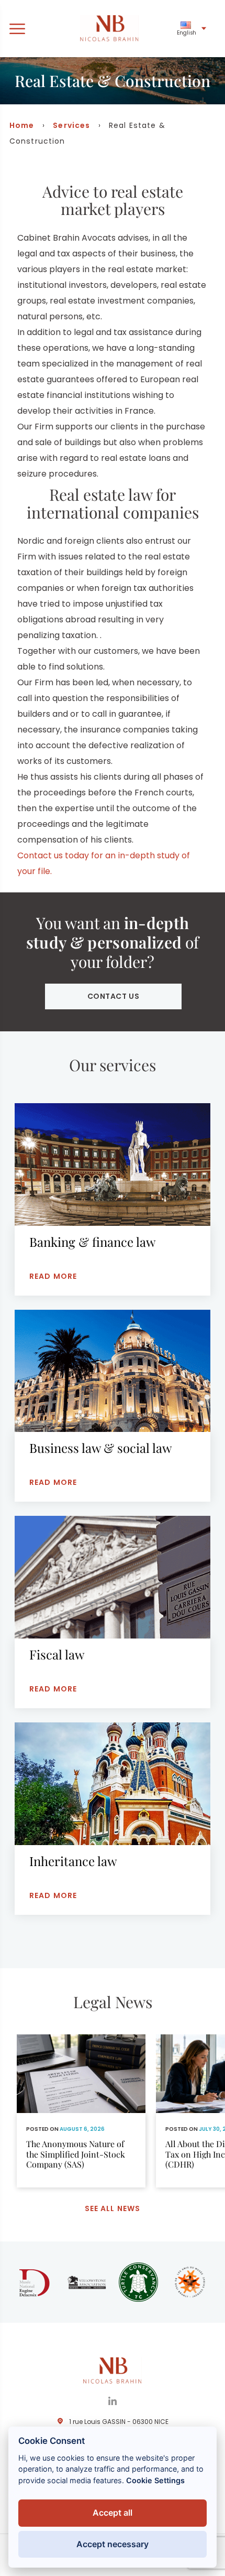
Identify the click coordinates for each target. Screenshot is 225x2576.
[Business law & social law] (113, 1406)
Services (71, 125)
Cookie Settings (155, 2480)
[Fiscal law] (113, 1612)
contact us (114, 996)
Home (22, 125)
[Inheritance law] (113, 1819)
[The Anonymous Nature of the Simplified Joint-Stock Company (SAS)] (81, 2111)
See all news (113, 2208)
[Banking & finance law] (113, 1199)
